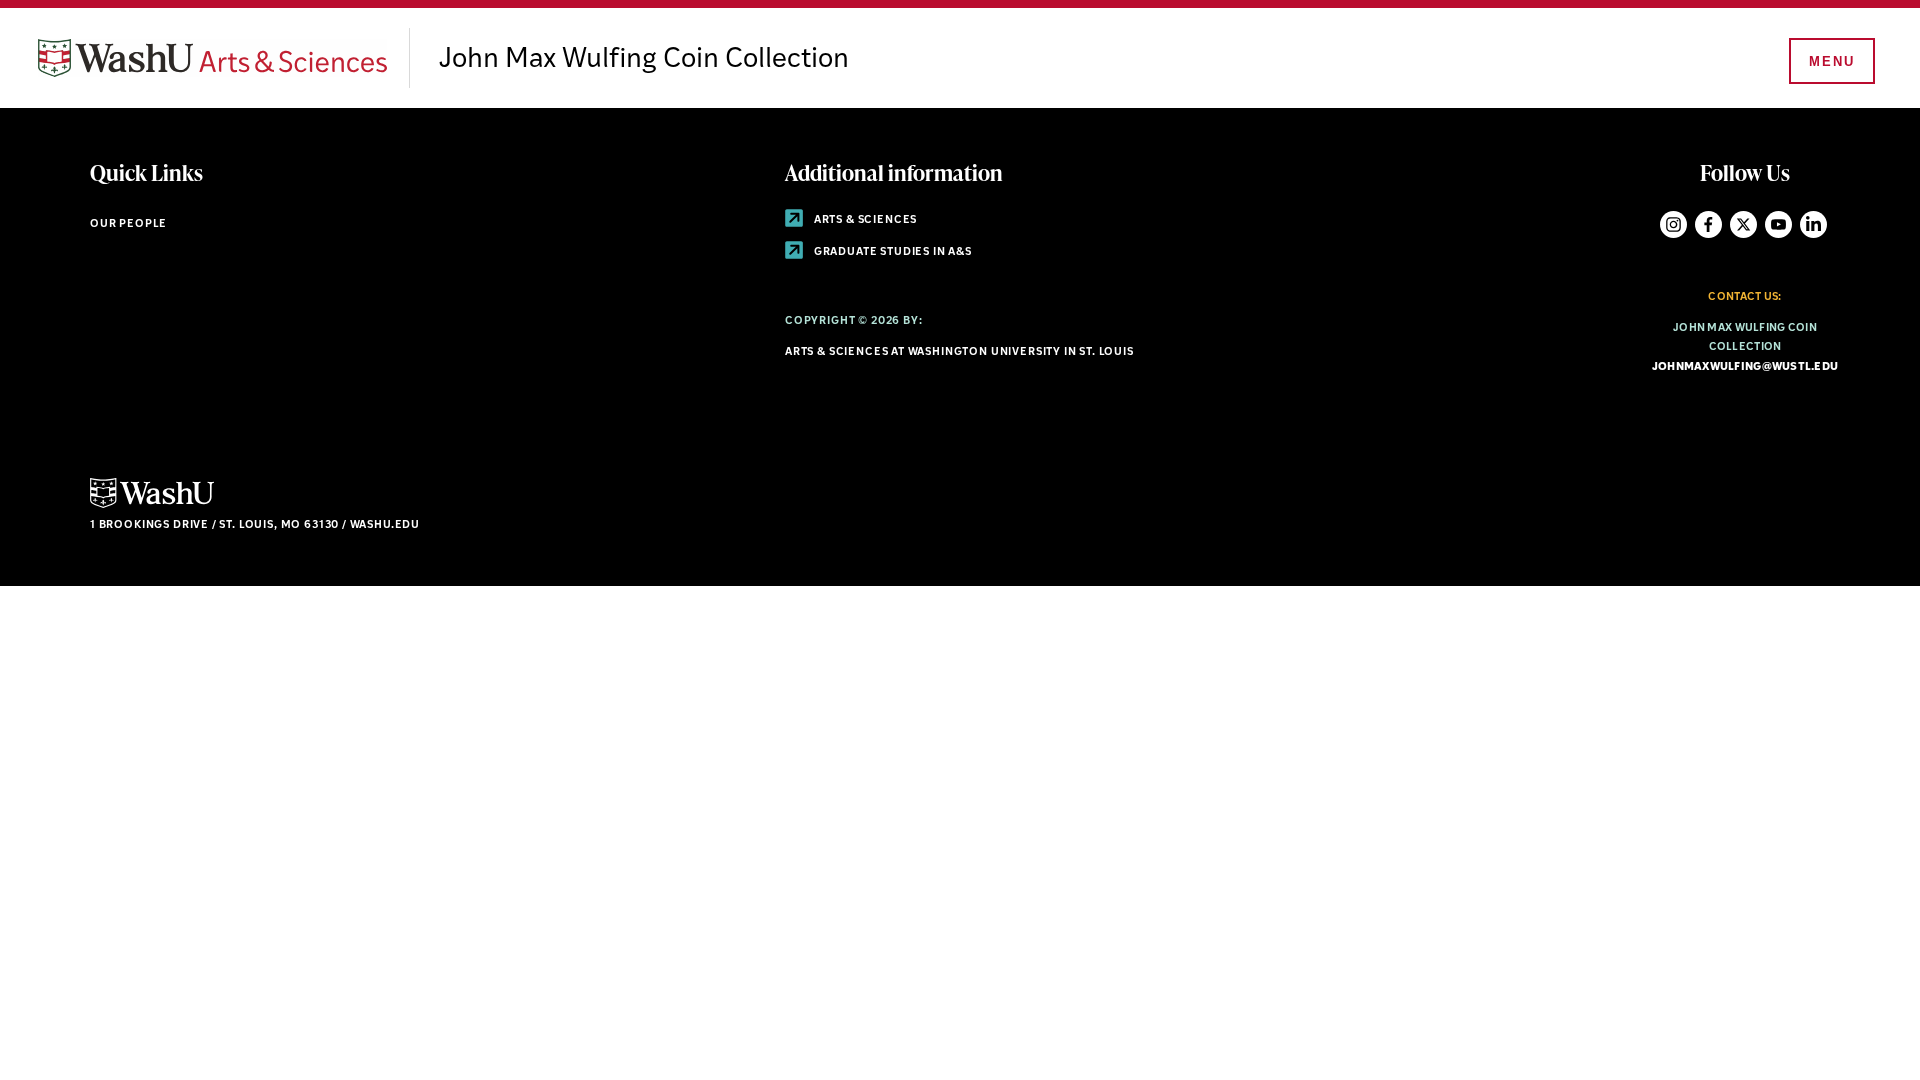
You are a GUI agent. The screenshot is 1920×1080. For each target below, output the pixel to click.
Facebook (1708, 224)
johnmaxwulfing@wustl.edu (1745, 367)
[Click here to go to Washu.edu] (152, 505)
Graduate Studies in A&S (891, 252)
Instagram (1673, 224)
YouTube (1778, 224)
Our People (128, 224)
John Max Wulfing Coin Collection (644, 60)
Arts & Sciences (864, 220)
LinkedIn (1813, 224)
